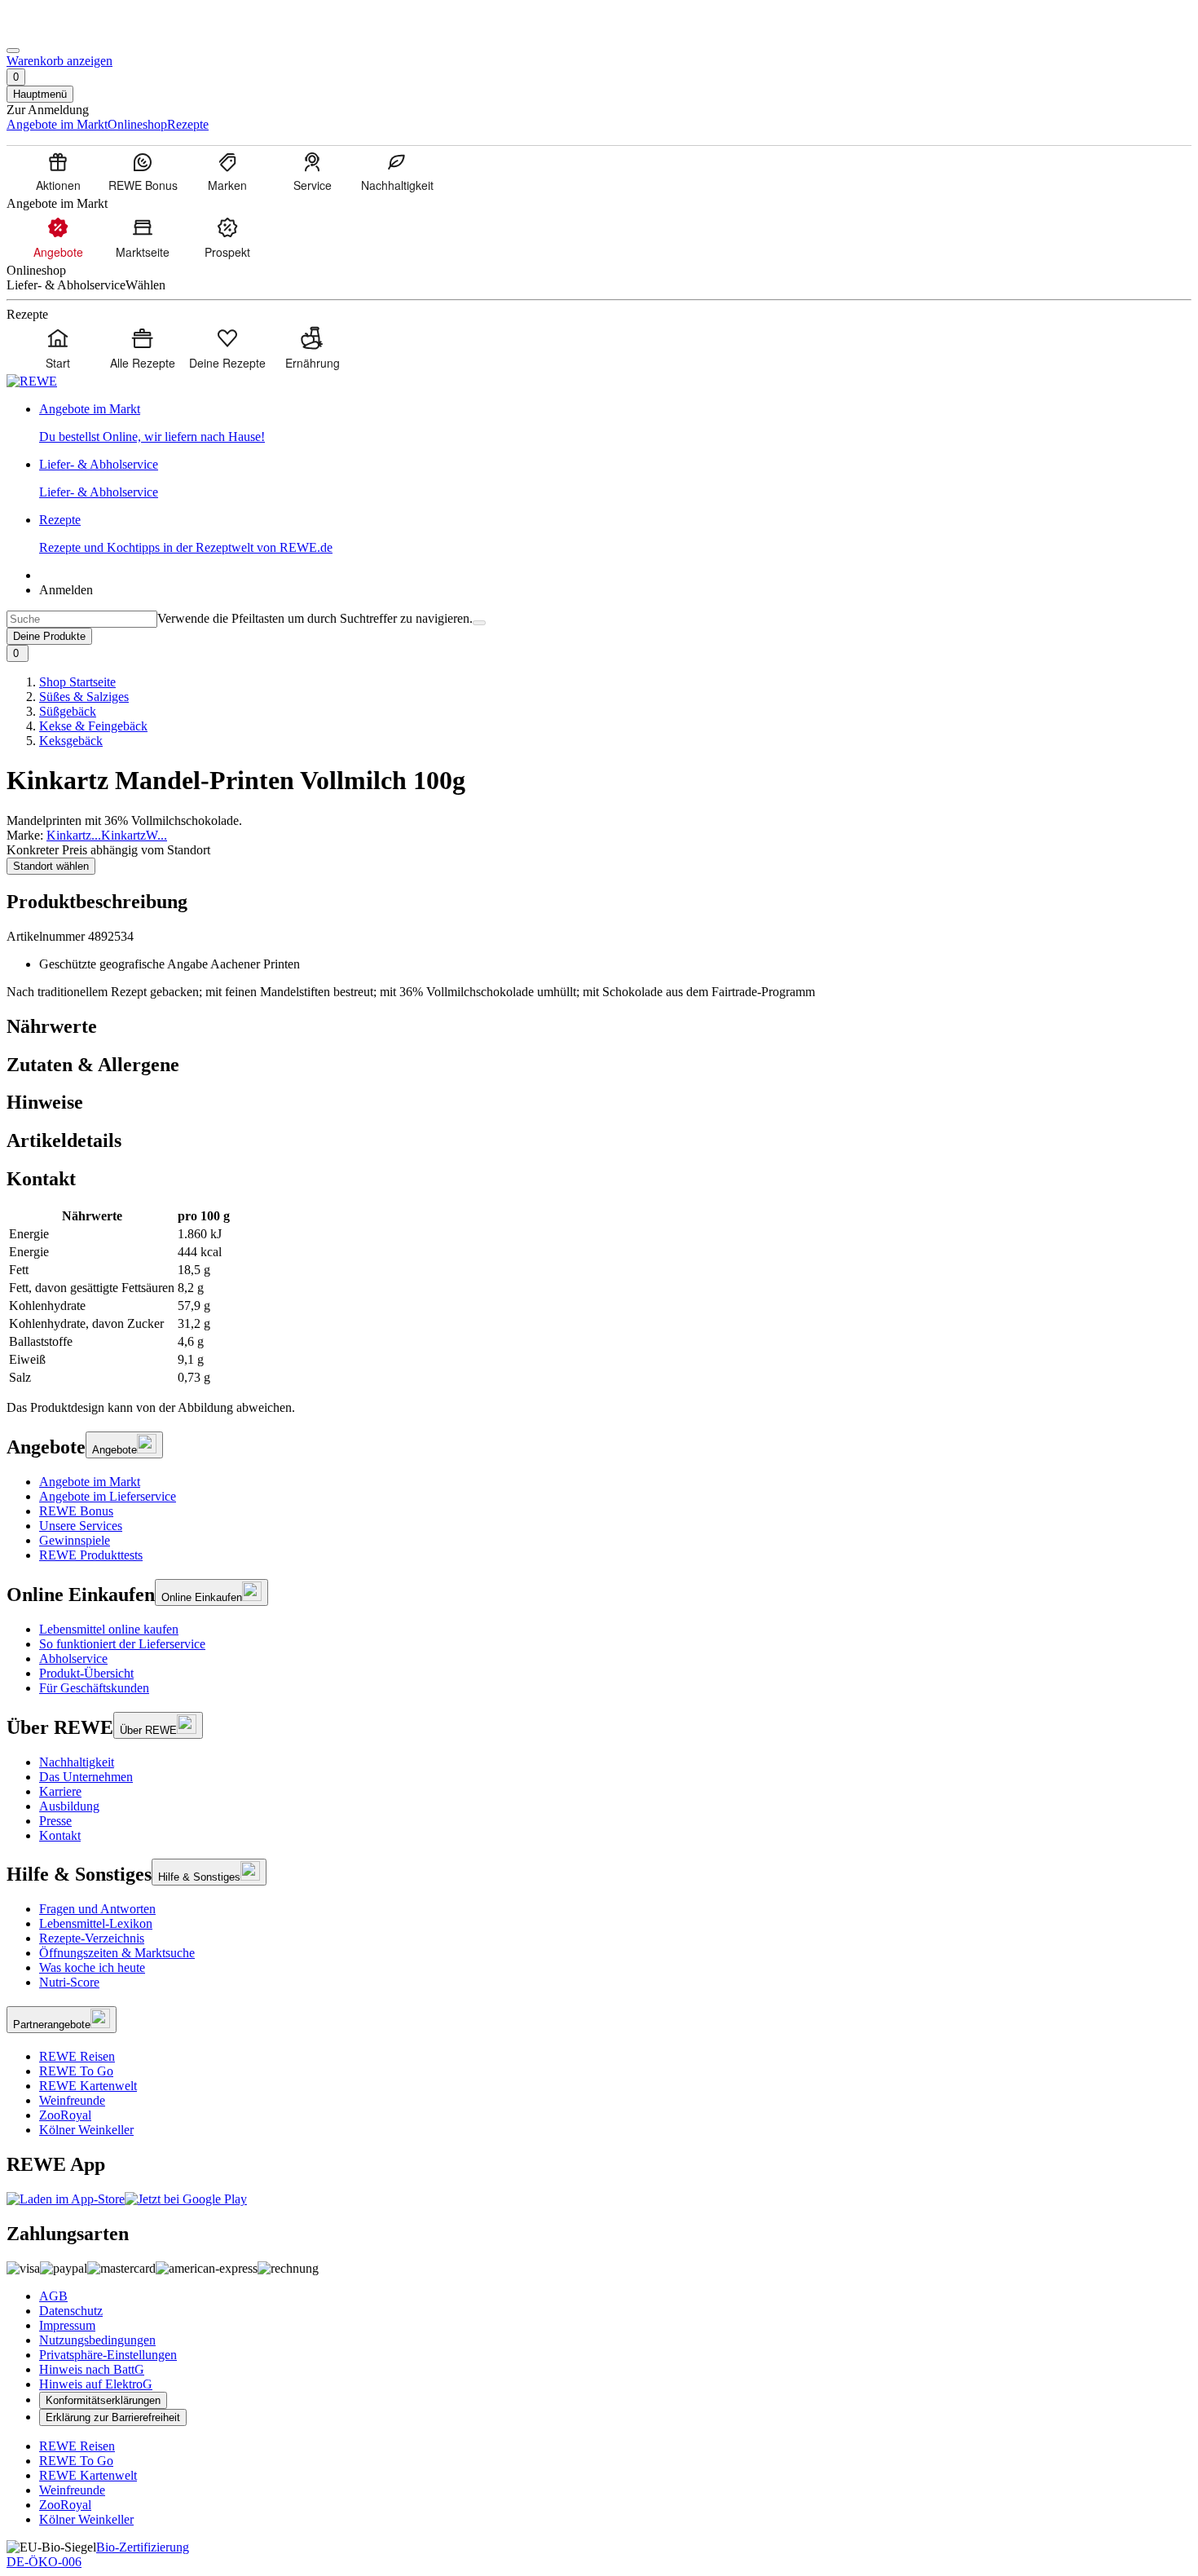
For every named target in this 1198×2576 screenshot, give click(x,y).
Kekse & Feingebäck (93, 726)
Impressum (67, 2325)
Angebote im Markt (90, 1482)
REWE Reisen (77, 2056)
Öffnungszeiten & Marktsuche (117, 1953)
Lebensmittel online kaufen (109, 1629)
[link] (615, 423)
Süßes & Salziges (84, 697)
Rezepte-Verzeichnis (92, 1938)
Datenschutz (71, 2311)
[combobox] (82, 619)
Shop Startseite (77, 682)
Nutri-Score (69, 1982)
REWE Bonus (76, 1511)
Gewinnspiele (75, 1540)
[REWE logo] (32, 381)
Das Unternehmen (86, 1777)
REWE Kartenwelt (88, 2086)
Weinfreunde (72, 2100)
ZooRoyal (65, 2115)
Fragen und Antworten (97, 1909)
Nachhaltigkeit (77, 1762)
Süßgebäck (68, 711)
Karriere (60, 1791)
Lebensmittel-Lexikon (96, 1923)
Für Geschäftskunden (94, 1688)
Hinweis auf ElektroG (96, 2384)
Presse (55, 1821)
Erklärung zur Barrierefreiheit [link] (113, 2417)
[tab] (599, 1027)
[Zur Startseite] (62, 31)
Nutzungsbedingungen (97, 2340)
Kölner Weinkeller (86, 2130)
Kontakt (60, 1835)
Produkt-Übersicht (86, 1673)
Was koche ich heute (92, 1967)
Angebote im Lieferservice (108, 1496)
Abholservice (73, 1659)
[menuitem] (58, 171)
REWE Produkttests (91, 1555)
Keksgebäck (71, 741)
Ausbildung (69, 1806)
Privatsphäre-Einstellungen (108, 2355)
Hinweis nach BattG (92, 2369)
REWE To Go (76, 2071)
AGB (53, 2296)
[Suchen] (479, 623)
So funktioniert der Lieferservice (122, 1644)
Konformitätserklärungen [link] (103, 2400)
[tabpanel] (599, 1297)
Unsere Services (81, 1526)
